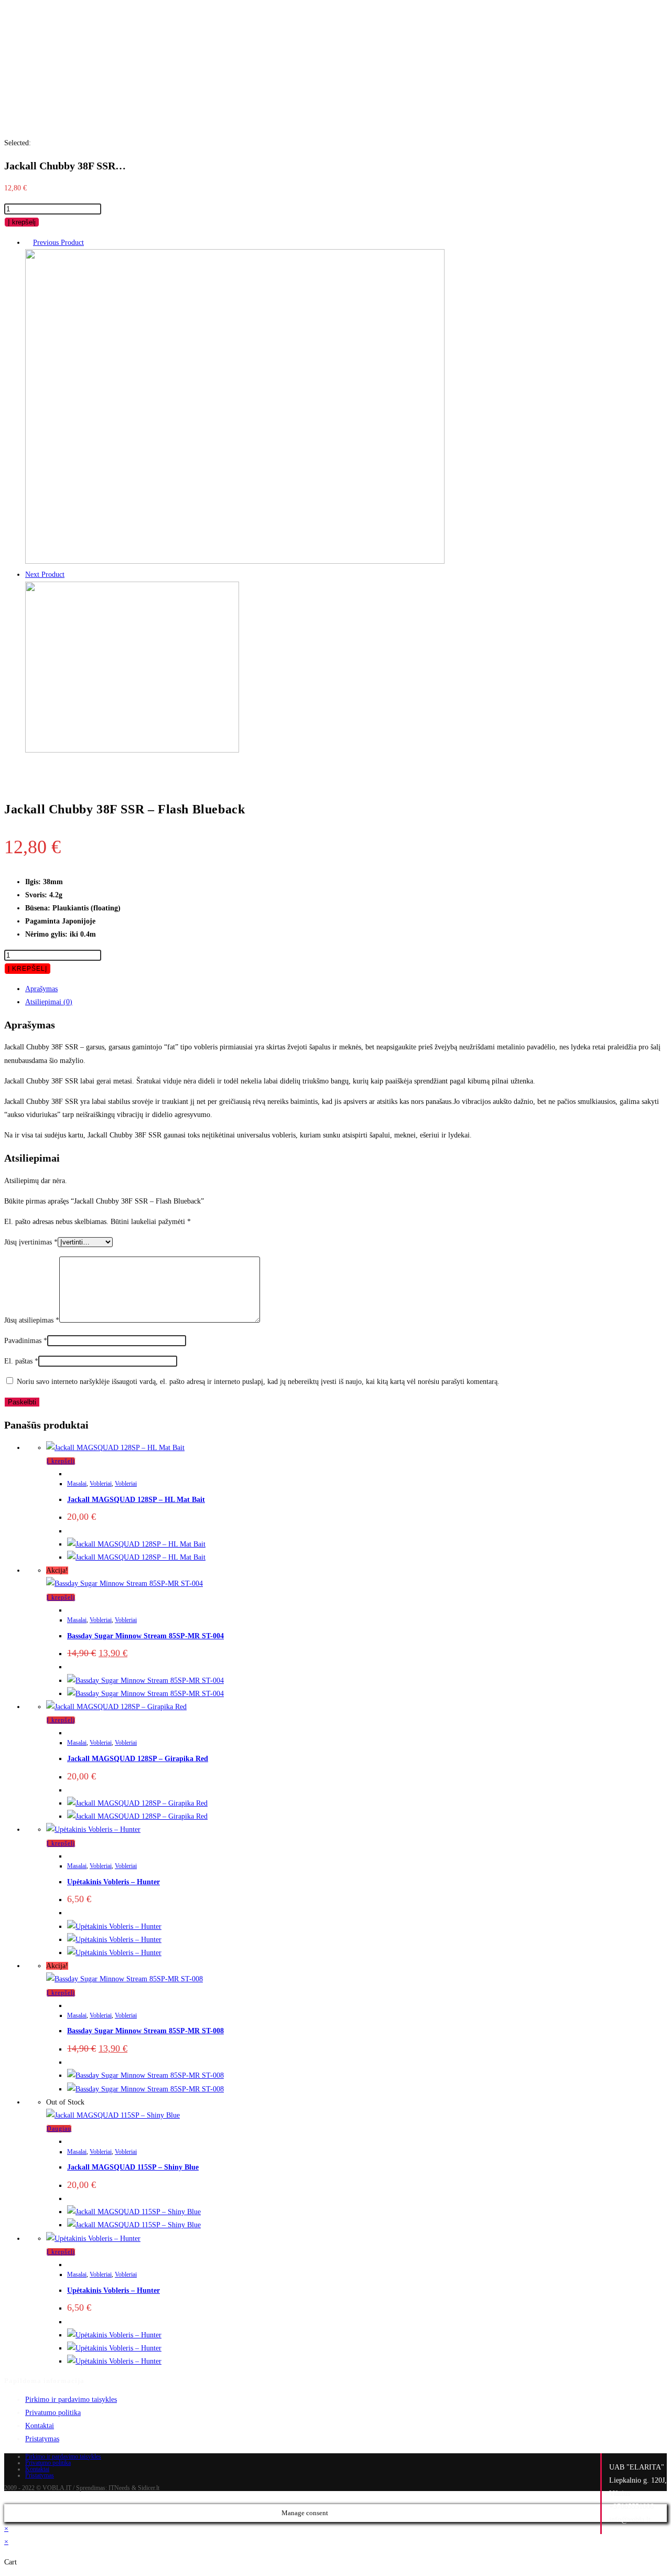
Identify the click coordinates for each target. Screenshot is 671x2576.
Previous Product (58, 243)
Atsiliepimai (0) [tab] (49, 1002)
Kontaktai (40, 2426)
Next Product (45, 575)
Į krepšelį (22, 222)
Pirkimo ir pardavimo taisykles (71, 2400)
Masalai (77, 1484)
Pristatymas (42, 2439)
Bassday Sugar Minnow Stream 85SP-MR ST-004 (145, 1636)
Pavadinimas (26, 1341)
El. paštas (21, 1361)
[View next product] (69, 575)
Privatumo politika (53, 2413)
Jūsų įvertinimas (31, 1242)
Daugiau (59, 2129)
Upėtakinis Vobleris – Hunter (113, 1882)
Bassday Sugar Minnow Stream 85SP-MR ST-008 (145, 2031)
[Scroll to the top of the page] (7, 2498)
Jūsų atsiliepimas (32, 1320)
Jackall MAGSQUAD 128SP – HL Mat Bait (136, 1500)
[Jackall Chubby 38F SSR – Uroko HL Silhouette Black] (235, 561)
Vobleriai (101, 1484)
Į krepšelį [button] (61, 1461)
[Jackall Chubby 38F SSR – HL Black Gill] (132, 750)
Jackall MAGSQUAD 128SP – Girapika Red (138, 1759)
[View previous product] (28, 243)
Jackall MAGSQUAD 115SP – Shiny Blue (133, 2167)
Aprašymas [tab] (41, 989)
